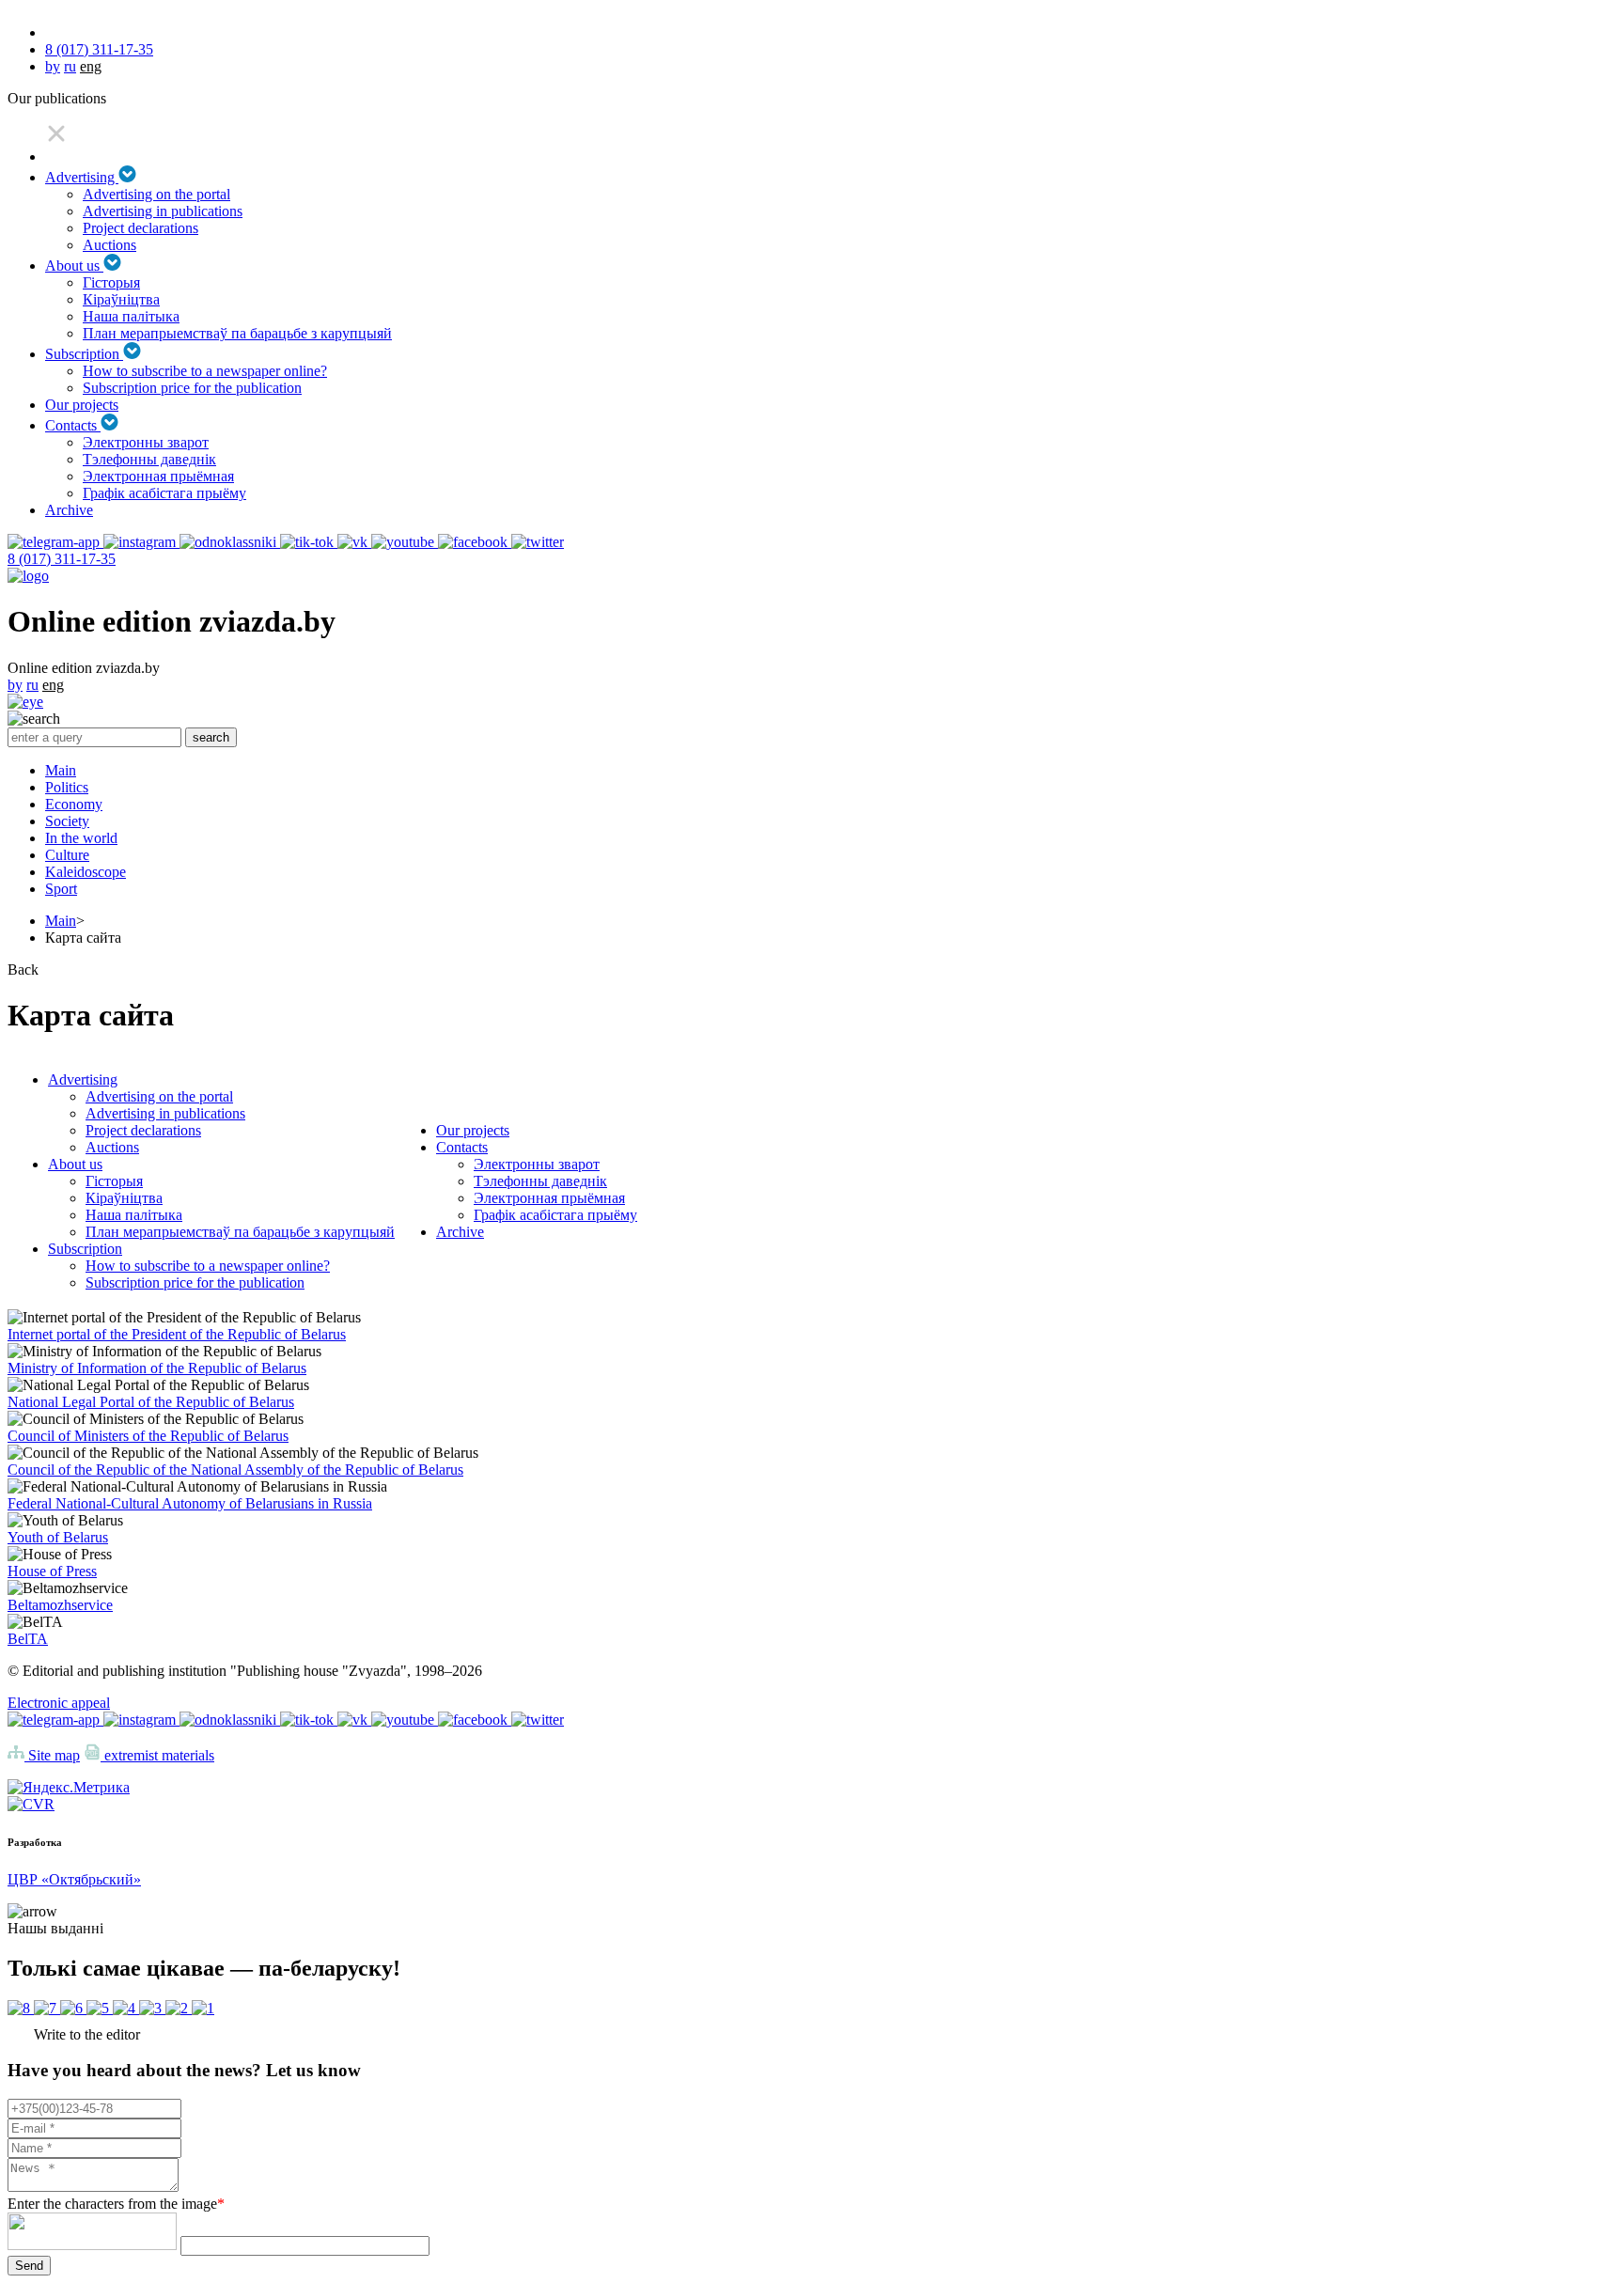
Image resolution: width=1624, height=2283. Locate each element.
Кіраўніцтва (121, 299)
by (53, 66)
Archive (69, 510)
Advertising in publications (163, 211)
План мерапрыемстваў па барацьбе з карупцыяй (237, 333)
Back (23, 969)
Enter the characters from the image (116, 2204)
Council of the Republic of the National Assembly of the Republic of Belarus (235, 1470)
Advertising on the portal (156, 194)
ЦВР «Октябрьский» (74, 1879)
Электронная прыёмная (158, 476)
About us (74, 266)
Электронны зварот (146, 442)
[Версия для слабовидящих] (25, 702)
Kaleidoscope (86, 872)
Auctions (109, 245)
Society (67, 821)
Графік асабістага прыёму (164, 493)
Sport (61, 889)
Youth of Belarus (58, 1537)
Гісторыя (111, 282)
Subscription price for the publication (192, 388)
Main (61, 770)
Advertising (82, 177)
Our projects (82, 405)
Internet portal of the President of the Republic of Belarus (177, 1334)
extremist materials (157, 1755)
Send (29, 2266)
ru (70, 66)
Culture (67, 855)
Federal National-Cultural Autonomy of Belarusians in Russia (190, 1503)
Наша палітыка (131, 316)
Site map (52, 1755)
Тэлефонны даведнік (149, 459)
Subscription (84, 354)
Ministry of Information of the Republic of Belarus (157, 1368)
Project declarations (141, 228)
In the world (81, 838)
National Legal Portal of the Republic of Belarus (151, 1402)
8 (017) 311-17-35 (99, 49)
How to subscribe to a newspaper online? (205, 371)
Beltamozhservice (60, 1605)
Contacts (73, 425)
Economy (74, 804)
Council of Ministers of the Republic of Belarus (148, 1436)
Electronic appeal (59, 1703)
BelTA (28, 1639)
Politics (67, 787)
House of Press (52, 1571)
